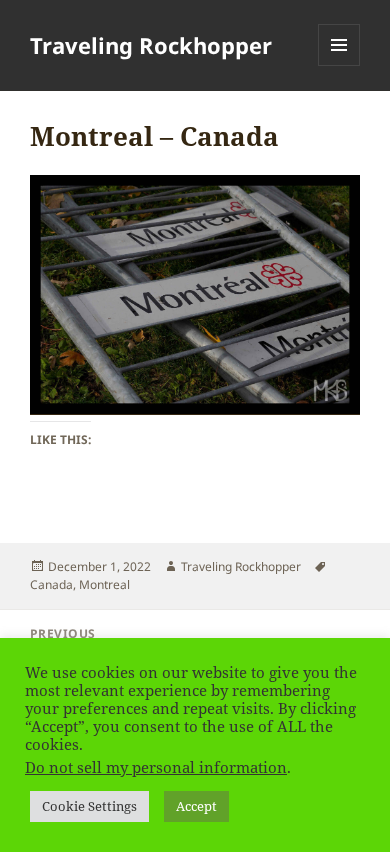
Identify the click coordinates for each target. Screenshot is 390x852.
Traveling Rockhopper (151, 45)
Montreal (104, 584)
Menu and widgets (339, 65)
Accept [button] (196, 806)
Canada (51, 584)
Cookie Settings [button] (89, 806)
